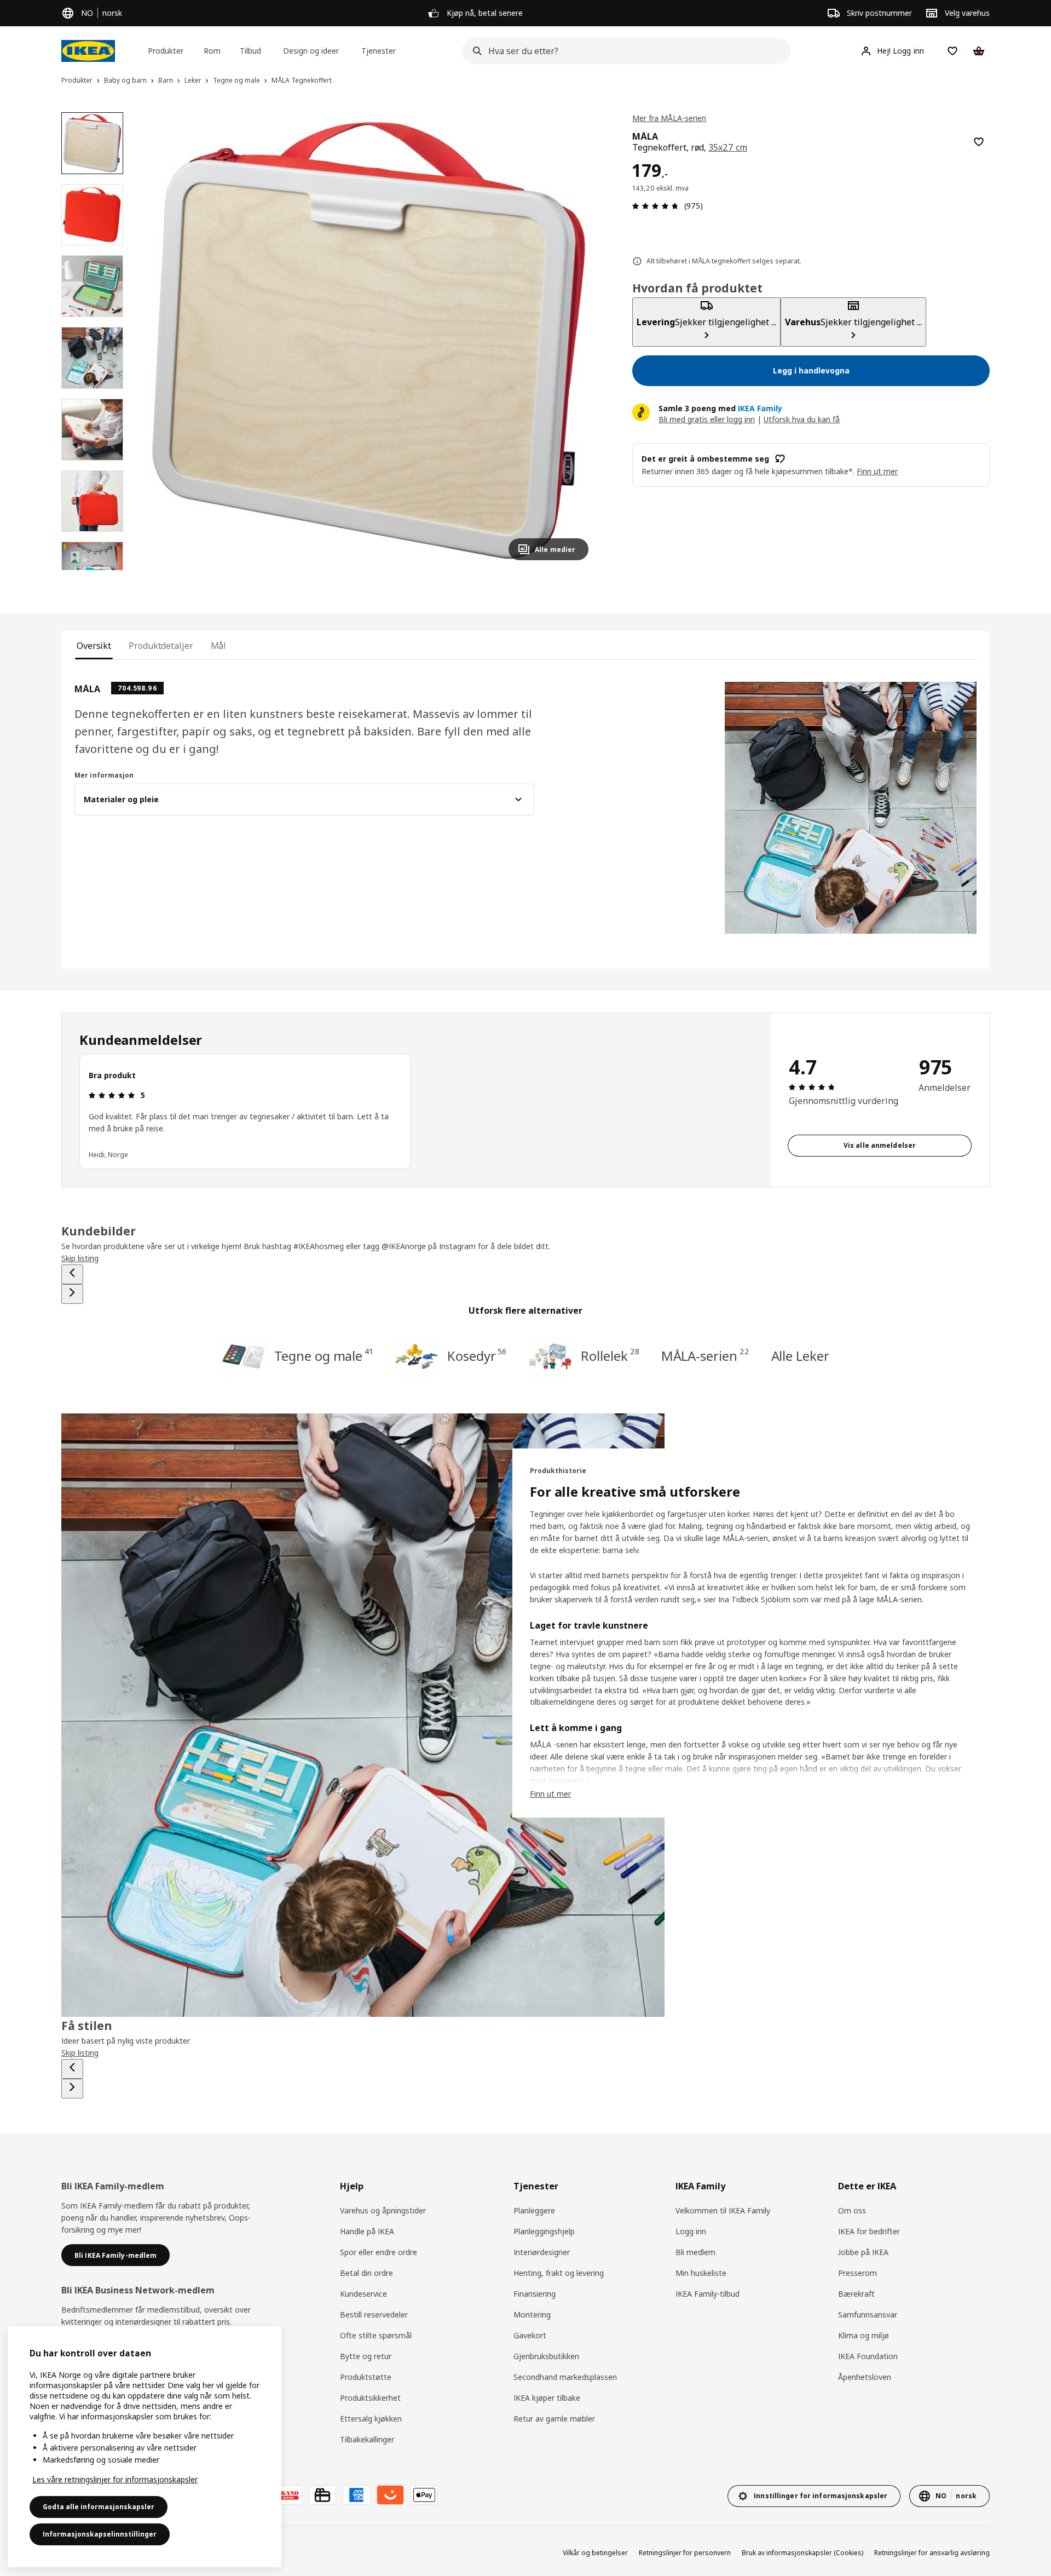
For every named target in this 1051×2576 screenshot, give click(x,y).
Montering (532, 2315)
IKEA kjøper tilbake (547, 2398)
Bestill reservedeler (374, 2315)
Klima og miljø (864, 2335)
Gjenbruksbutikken (546, 2356)
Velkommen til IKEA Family (723, 2210)
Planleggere (534, 2210)
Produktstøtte (366, 2377)
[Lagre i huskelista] (979, 142)
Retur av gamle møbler (554, 2419)
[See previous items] (72, 1274)
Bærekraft (856, 2294)
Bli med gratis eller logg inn (707, 419)
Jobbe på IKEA (863, 2252)
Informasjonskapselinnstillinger (100, 2534)
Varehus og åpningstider (383, 2210)
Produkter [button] (166, 51)
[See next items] (72, 1294)
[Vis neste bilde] (575, 341)
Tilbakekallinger (367, 2439)
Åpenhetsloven (865, 2377)
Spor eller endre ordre (379, 2252)
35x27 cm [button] (728, 147)
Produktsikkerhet (370, 2398)
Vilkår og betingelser (595, 2553)
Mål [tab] (219, 646)
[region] (369, 341)
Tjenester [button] (379, 51)
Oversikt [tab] (94, 646)
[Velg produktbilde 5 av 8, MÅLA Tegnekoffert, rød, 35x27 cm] (92, 430)
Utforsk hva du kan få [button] (802, 419)
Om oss (852, 2210)
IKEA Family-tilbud (708, 2294)
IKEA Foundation (868, 2356)
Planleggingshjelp (544, 2231)
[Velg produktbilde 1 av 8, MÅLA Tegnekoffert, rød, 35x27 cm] (92, 143)
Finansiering (535, 2294)
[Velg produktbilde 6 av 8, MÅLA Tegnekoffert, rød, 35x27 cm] (92, 501)
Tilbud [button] (250, 51)
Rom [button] (212, 51)
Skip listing (80, 1258)
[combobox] (623, 51)
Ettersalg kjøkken (371, 2419)
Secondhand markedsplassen (565, 2377)
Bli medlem (695, 2252)
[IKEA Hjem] (88, 51)
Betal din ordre (366, 2273)
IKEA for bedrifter (869, 2231)
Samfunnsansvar (868, 2315)
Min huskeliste (701, 2273)
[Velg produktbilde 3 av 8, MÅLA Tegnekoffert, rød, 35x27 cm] (92, 286)
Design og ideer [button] (311, 51)
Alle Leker (800, 1356)
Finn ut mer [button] (877, 471)
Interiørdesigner (542, 2252)
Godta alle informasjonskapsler (99, 2507)
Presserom (857, 2273)
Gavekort (530, 2335)
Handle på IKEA (367, 2231)
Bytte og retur (366, 2356)
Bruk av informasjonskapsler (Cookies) (802, 2553)
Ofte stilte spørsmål (376, 2335)
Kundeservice (363, 2294)
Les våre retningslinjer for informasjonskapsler (115, 2479)
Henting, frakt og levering (559, 2273)
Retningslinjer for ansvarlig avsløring (932, 2553)
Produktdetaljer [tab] (161, 646)
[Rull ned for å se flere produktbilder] (92, 570)
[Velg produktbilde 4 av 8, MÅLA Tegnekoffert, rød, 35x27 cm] (92, 358)
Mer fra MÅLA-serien (669, 118)
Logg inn (691, 2231)
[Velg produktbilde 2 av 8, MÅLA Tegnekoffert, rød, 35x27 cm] (92, 215)
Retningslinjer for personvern (685, 2553)
